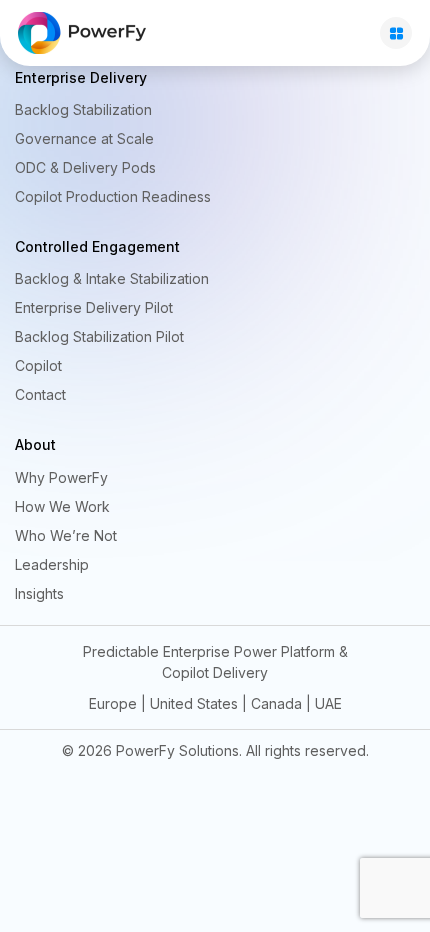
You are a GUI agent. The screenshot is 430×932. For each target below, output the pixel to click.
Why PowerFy (61, 477)
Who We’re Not (66, 535)
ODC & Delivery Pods (85, 167)
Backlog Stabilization (83, 109)
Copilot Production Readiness (113, 196)
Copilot (38, 365)
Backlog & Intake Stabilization (112, 278)
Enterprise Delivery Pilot (94, 307)
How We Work (62, 506)
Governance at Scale (84, 138)
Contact (40, 394)
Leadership (52, 564)
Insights (39, 593)
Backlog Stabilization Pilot (99, 336)
